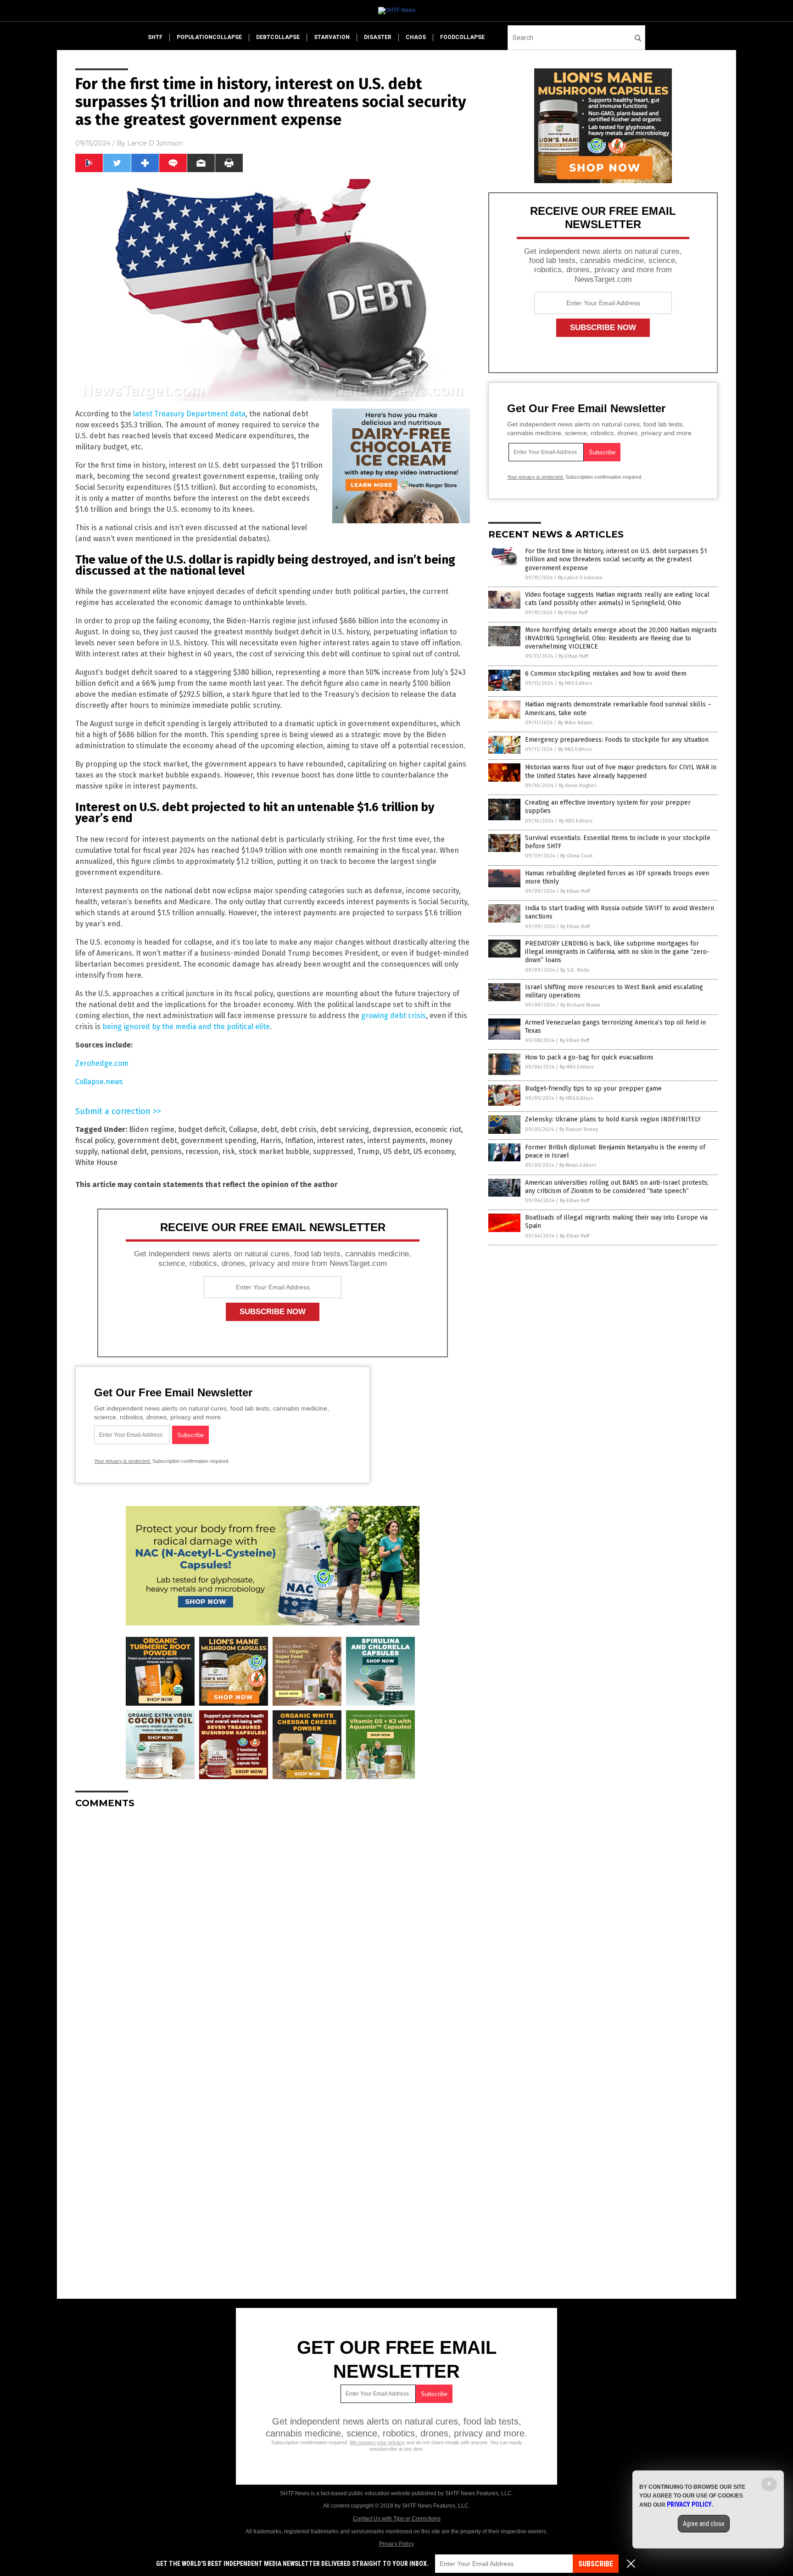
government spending (219, 1140)
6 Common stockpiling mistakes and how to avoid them (606, 674)
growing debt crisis (394, 1016)
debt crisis (299, 1129)
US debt (396, 1151)
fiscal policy (95, 1140)
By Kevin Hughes (578, 786)
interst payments (396, 1140)
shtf (155, 37)
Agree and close (704, 2524)
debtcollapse (278, 37)
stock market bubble (274, 1151)
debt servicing (345, 1129)
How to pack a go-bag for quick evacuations (589, 1057)
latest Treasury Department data (189, 414)
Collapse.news (99, 1082)
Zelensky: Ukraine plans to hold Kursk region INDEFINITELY (613, 1119)
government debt (147, 1140)
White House (96, 1162)
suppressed (333, 1151)
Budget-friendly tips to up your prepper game (593, 1089)
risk (229, 1151)
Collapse (243, 1129)
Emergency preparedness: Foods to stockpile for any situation (617, 740)
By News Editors (578, 1165)
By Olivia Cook (577, 856)
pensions (166, 1151)
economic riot (438, 1129)
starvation (332, 37)
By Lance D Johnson (580, 578)
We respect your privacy (377, 2442)
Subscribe (596, 2564)
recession (202, 1151)
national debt (124, 1151)
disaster (378, 37)
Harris (271, 1140)
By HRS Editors (575, 683)
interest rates (340, 1140)
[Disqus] (273, 1931)
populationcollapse (209, 37)
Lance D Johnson (155, 143)
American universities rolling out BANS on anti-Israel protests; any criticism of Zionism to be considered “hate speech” (617, 1187)
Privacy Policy (396, 2544)
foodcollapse (462, 37)
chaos (416, 37)
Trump (368, 1151)
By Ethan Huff (573, 613)
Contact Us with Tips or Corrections (397, 2519)
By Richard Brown (580, 1005)
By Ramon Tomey (579, 1129)
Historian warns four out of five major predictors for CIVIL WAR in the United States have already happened (621, 771)
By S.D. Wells (575, 970)
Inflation (299, 1140)
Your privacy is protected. (123, 1461)
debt (269, 1129)
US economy (434, 1151)
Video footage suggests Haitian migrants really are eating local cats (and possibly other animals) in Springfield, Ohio (617, 599)
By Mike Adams (575, 723)
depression (392, 1129)
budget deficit (202, 1129)
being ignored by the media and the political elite (186, 1027)
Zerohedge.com (102, 1063)
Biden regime (152, 1129)
